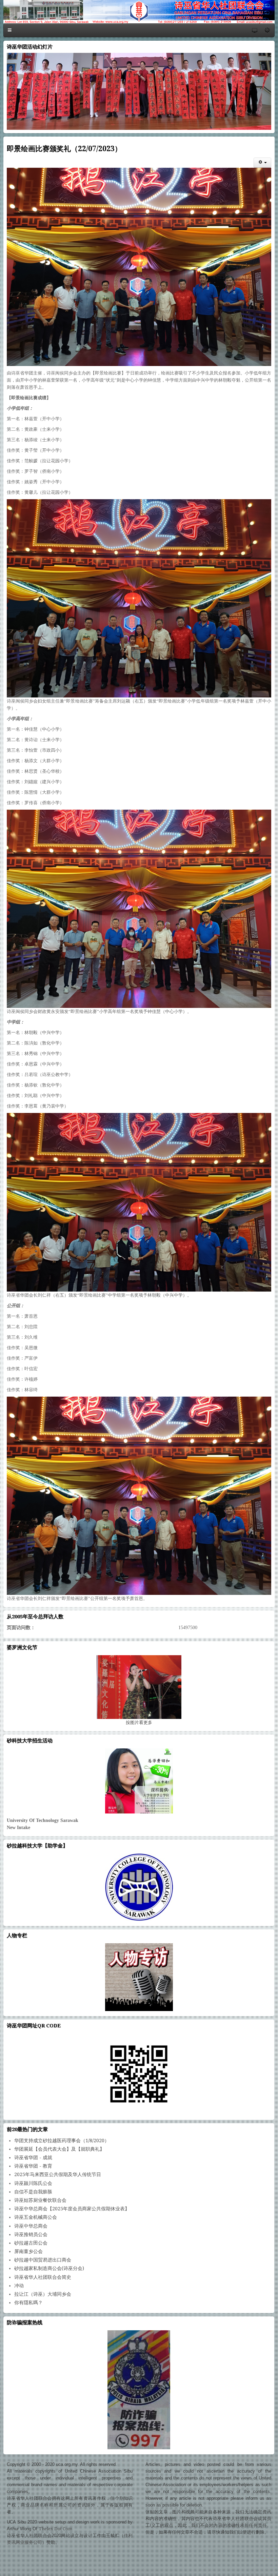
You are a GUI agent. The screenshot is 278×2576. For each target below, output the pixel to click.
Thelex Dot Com (55, 2529)
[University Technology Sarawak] (139, 1781)
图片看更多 (139, 1722)
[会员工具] (262, 163)
